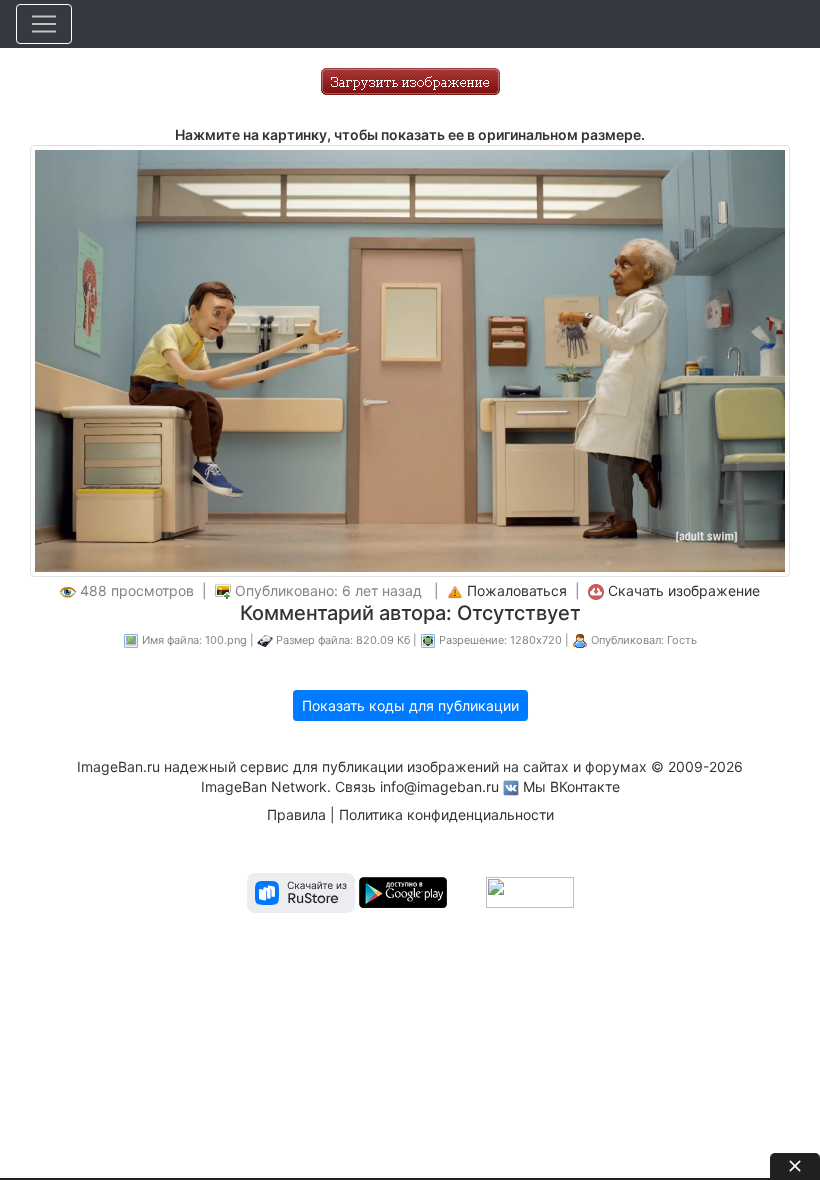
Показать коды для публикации (410, 705)
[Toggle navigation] (44, 24)
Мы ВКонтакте (571, 786)
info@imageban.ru (439, 786)
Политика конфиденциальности (446, 814)
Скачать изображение (684, 590)
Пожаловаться (517, 590)
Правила (296, 814)
